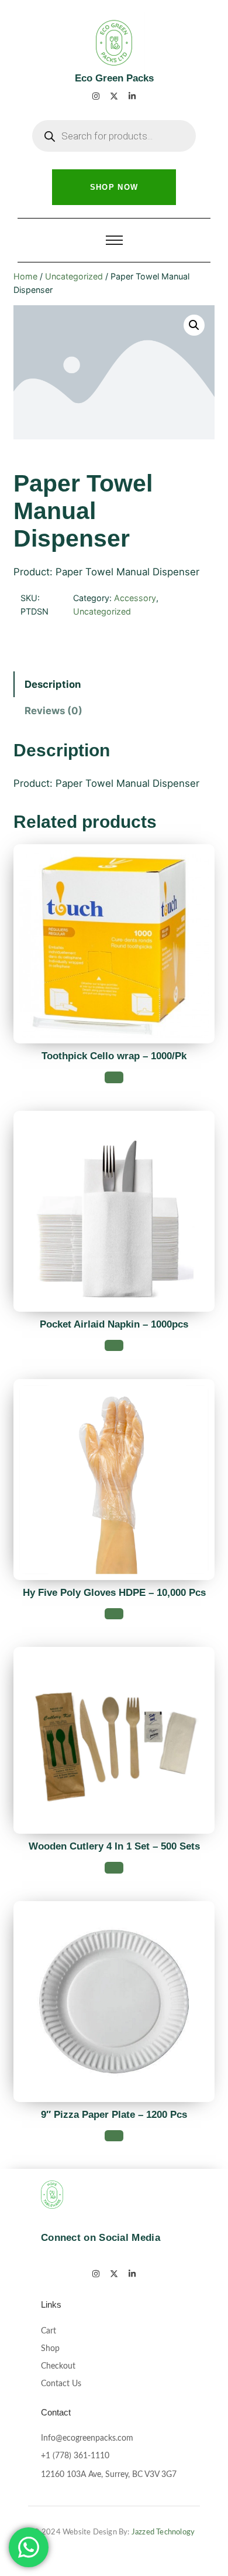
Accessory (135, 598)
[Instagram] (95, 96)
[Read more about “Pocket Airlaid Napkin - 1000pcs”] (114, 1345)
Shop (50, 2349)
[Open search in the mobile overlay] (114, 136)
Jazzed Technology (163, 2532)
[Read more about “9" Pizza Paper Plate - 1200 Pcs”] (114, 2136)
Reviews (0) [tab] (53, 711)
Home (25, 276)
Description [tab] (53, 684)
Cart (49, 2331)
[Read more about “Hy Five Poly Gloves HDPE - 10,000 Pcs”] (114, 1614)
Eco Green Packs (114, 78)
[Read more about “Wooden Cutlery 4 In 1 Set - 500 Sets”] (114, 1867)
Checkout (58, 2366)
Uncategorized (74, 276)
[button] (194, 325)
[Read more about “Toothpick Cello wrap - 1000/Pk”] (114, 1077)
